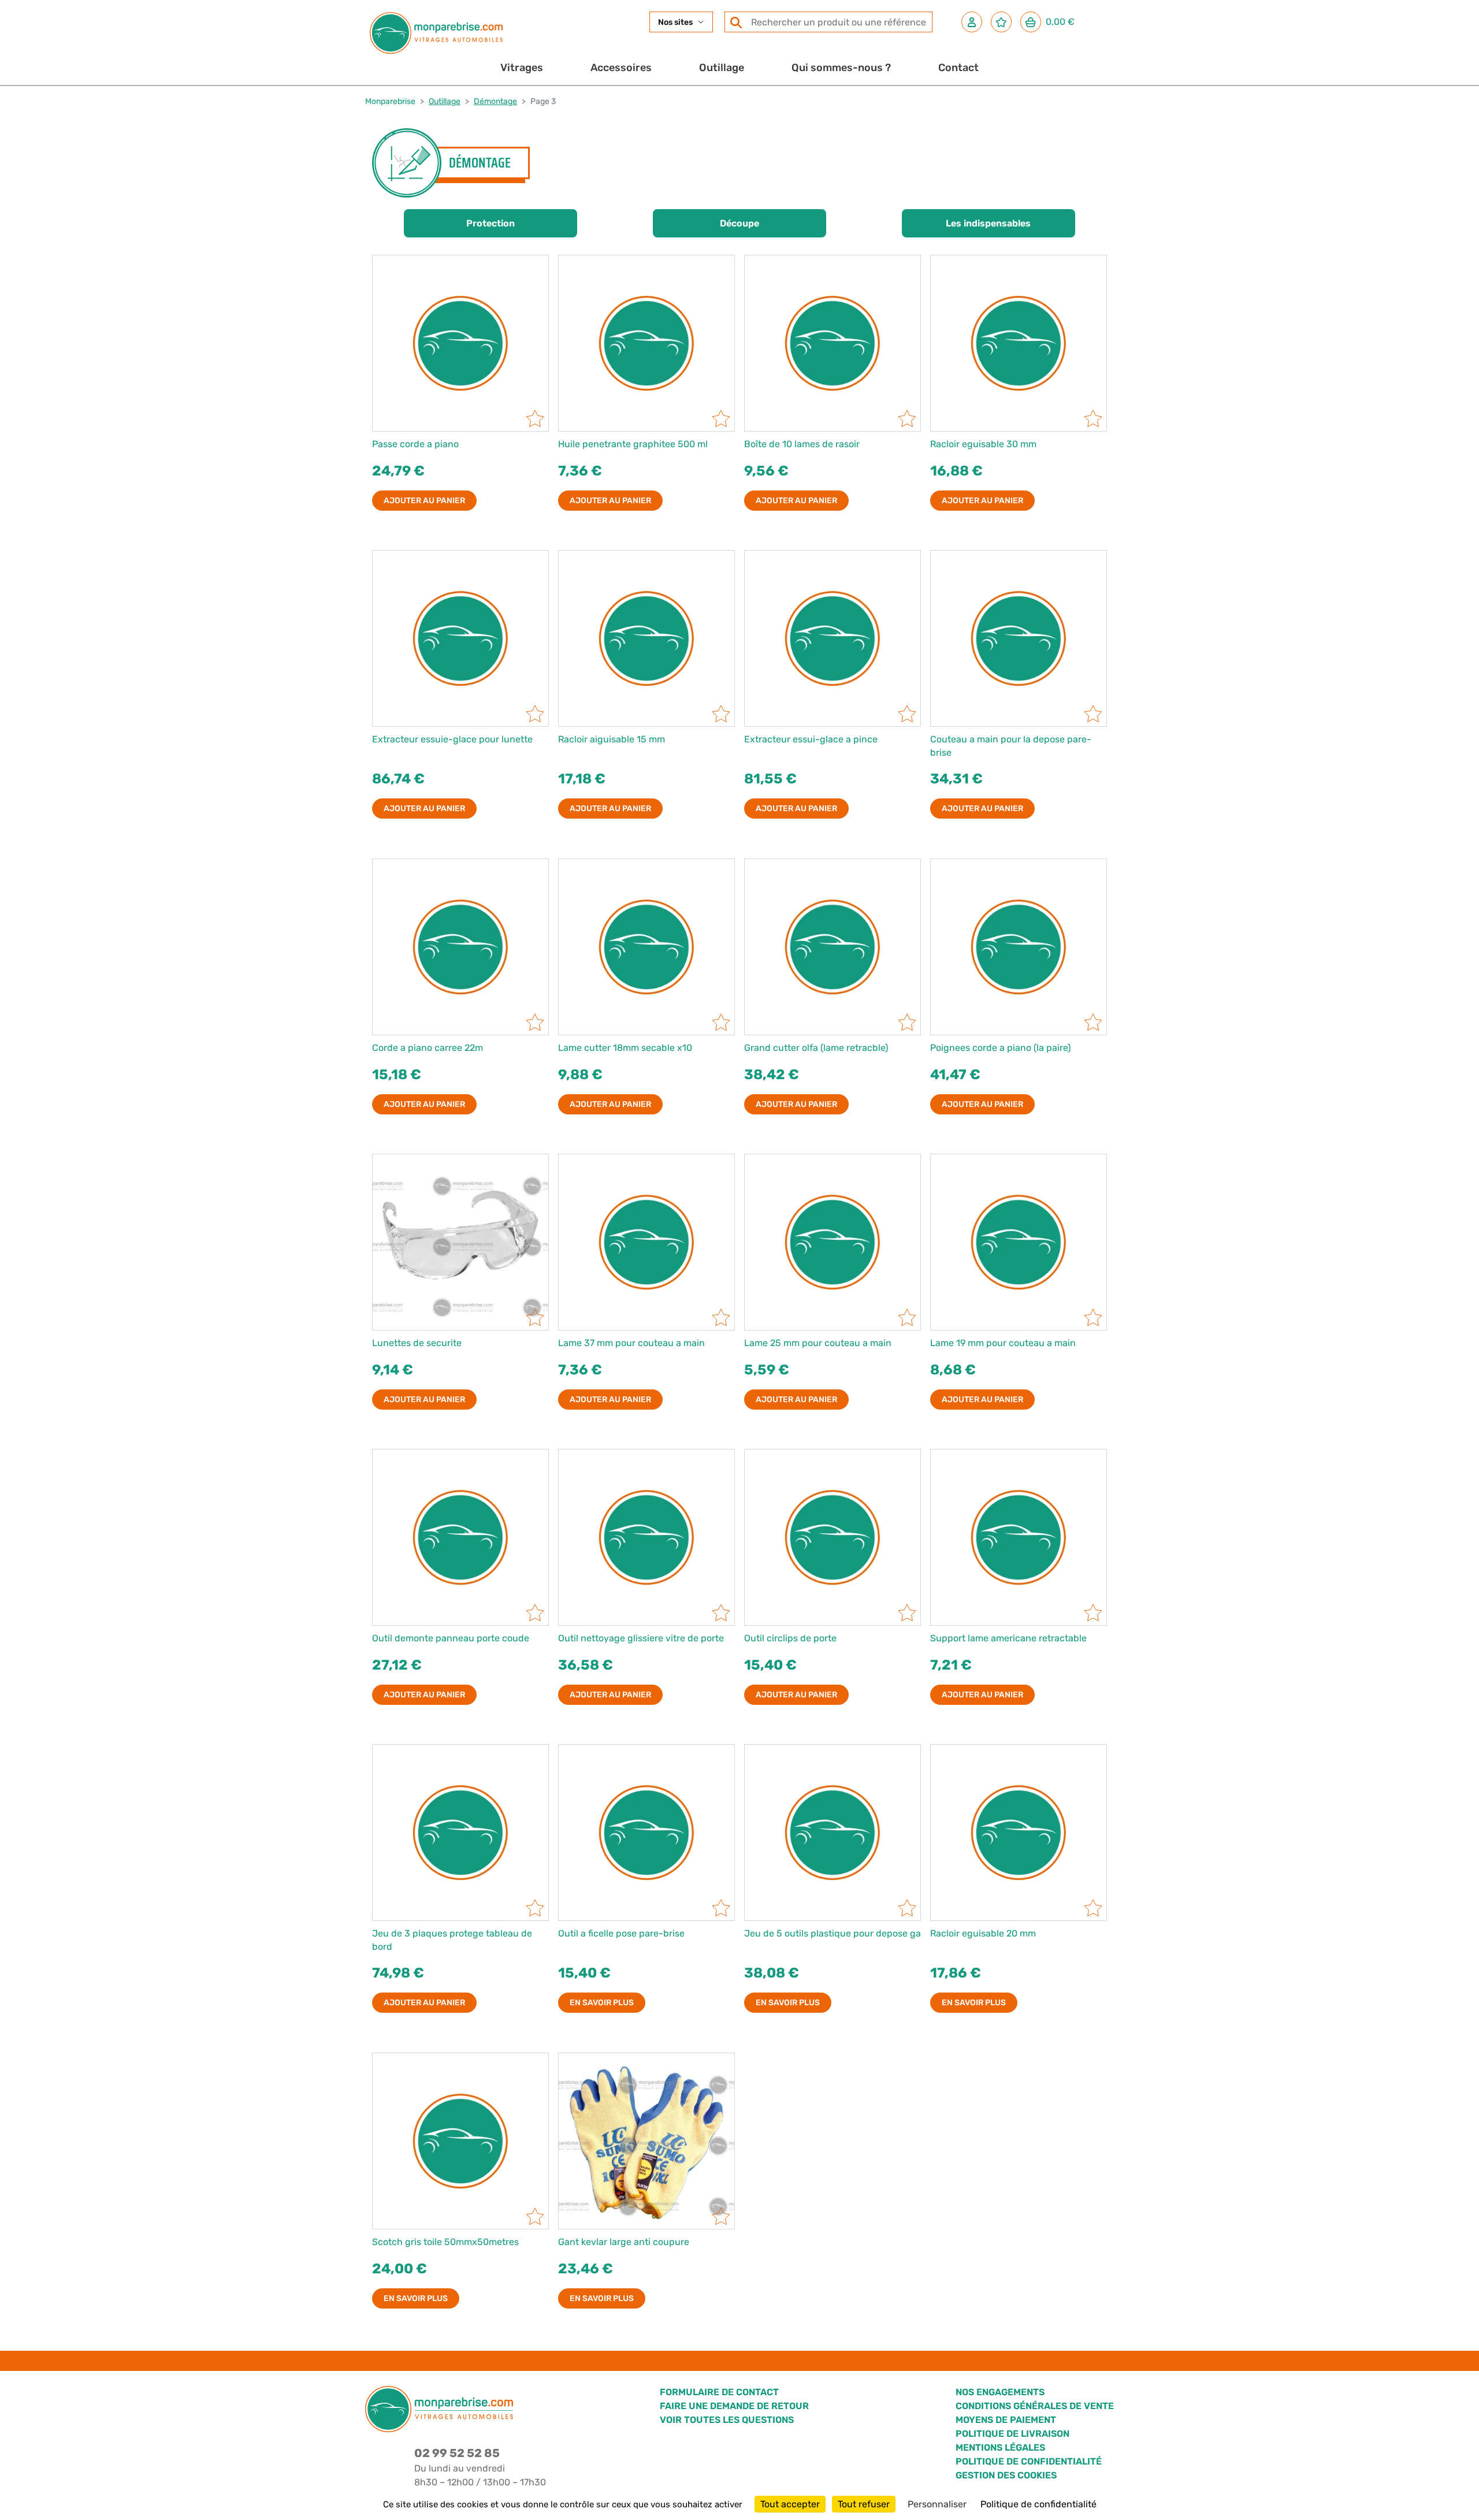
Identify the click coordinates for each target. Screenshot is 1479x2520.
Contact (958, 68)
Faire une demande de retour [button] (734, 2406)
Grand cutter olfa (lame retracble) (816, 1048)
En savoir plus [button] (602, 2003)
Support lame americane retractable (1008, 1638)
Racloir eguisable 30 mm (983, 444)
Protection (490, 223)
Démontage (495, 101)
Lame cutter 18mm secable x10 (625, 1048)
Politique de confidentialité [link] (1038, 2504)
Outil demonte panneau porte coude (451, 1638)
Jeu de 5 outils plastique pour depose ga (833, 1933)
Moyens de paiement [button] (1006, 2420)
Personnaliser (937, 2504)
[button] (972, 22)
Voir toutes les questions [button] (727, 2420)
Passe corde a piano (415, 444)
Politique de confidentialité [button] (1029, 2461)
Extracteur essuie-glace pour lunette (452, 739)
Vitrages (522, 68)
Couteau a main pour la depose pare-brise (1011, 746)
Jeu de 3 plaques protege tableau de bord (452, 1940)
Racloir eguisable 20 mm (983, 1933)
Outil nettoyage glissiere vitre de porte (641, 1638)
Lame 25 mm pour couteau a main (818, 1343)
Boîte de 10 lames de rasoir (802, 444)
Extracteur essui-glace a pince (811, 739)
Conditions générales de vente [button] (1035, 2406)
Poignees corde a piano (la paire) (1000, 1048)
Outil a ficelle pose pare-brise (621, 1933)
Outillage (722, 68)
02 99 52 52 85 (457, 2453)
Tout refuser (864, 2504)
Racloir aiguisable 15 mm (612, 739)
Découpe (739, 223)
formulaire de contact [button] (719, 2392)
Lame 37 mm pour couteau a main (631, 1343)
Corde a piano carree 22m (428, 1048)
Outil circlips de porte (790, 1638)
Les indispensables (988, 223)
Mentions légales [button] (1000, 2447)
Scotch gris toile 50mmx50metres (445, 2242)
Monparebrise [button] (390, 101)
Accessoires (621, 68)
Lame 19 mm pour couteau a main (1003, 1343)
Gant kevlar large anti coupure (624, 2242)
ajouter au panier (424, 501)
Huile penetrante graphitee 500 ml (633, 444)
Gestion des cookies (1006, 2475)
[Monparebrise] (436, 33)
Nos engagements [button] (1000, 2392)
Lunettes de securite (417, 1343)
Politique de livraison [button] (1012, 2434)
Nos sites (675, 22)
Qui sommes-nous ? (841, 68)
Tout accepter (790, 2504)
